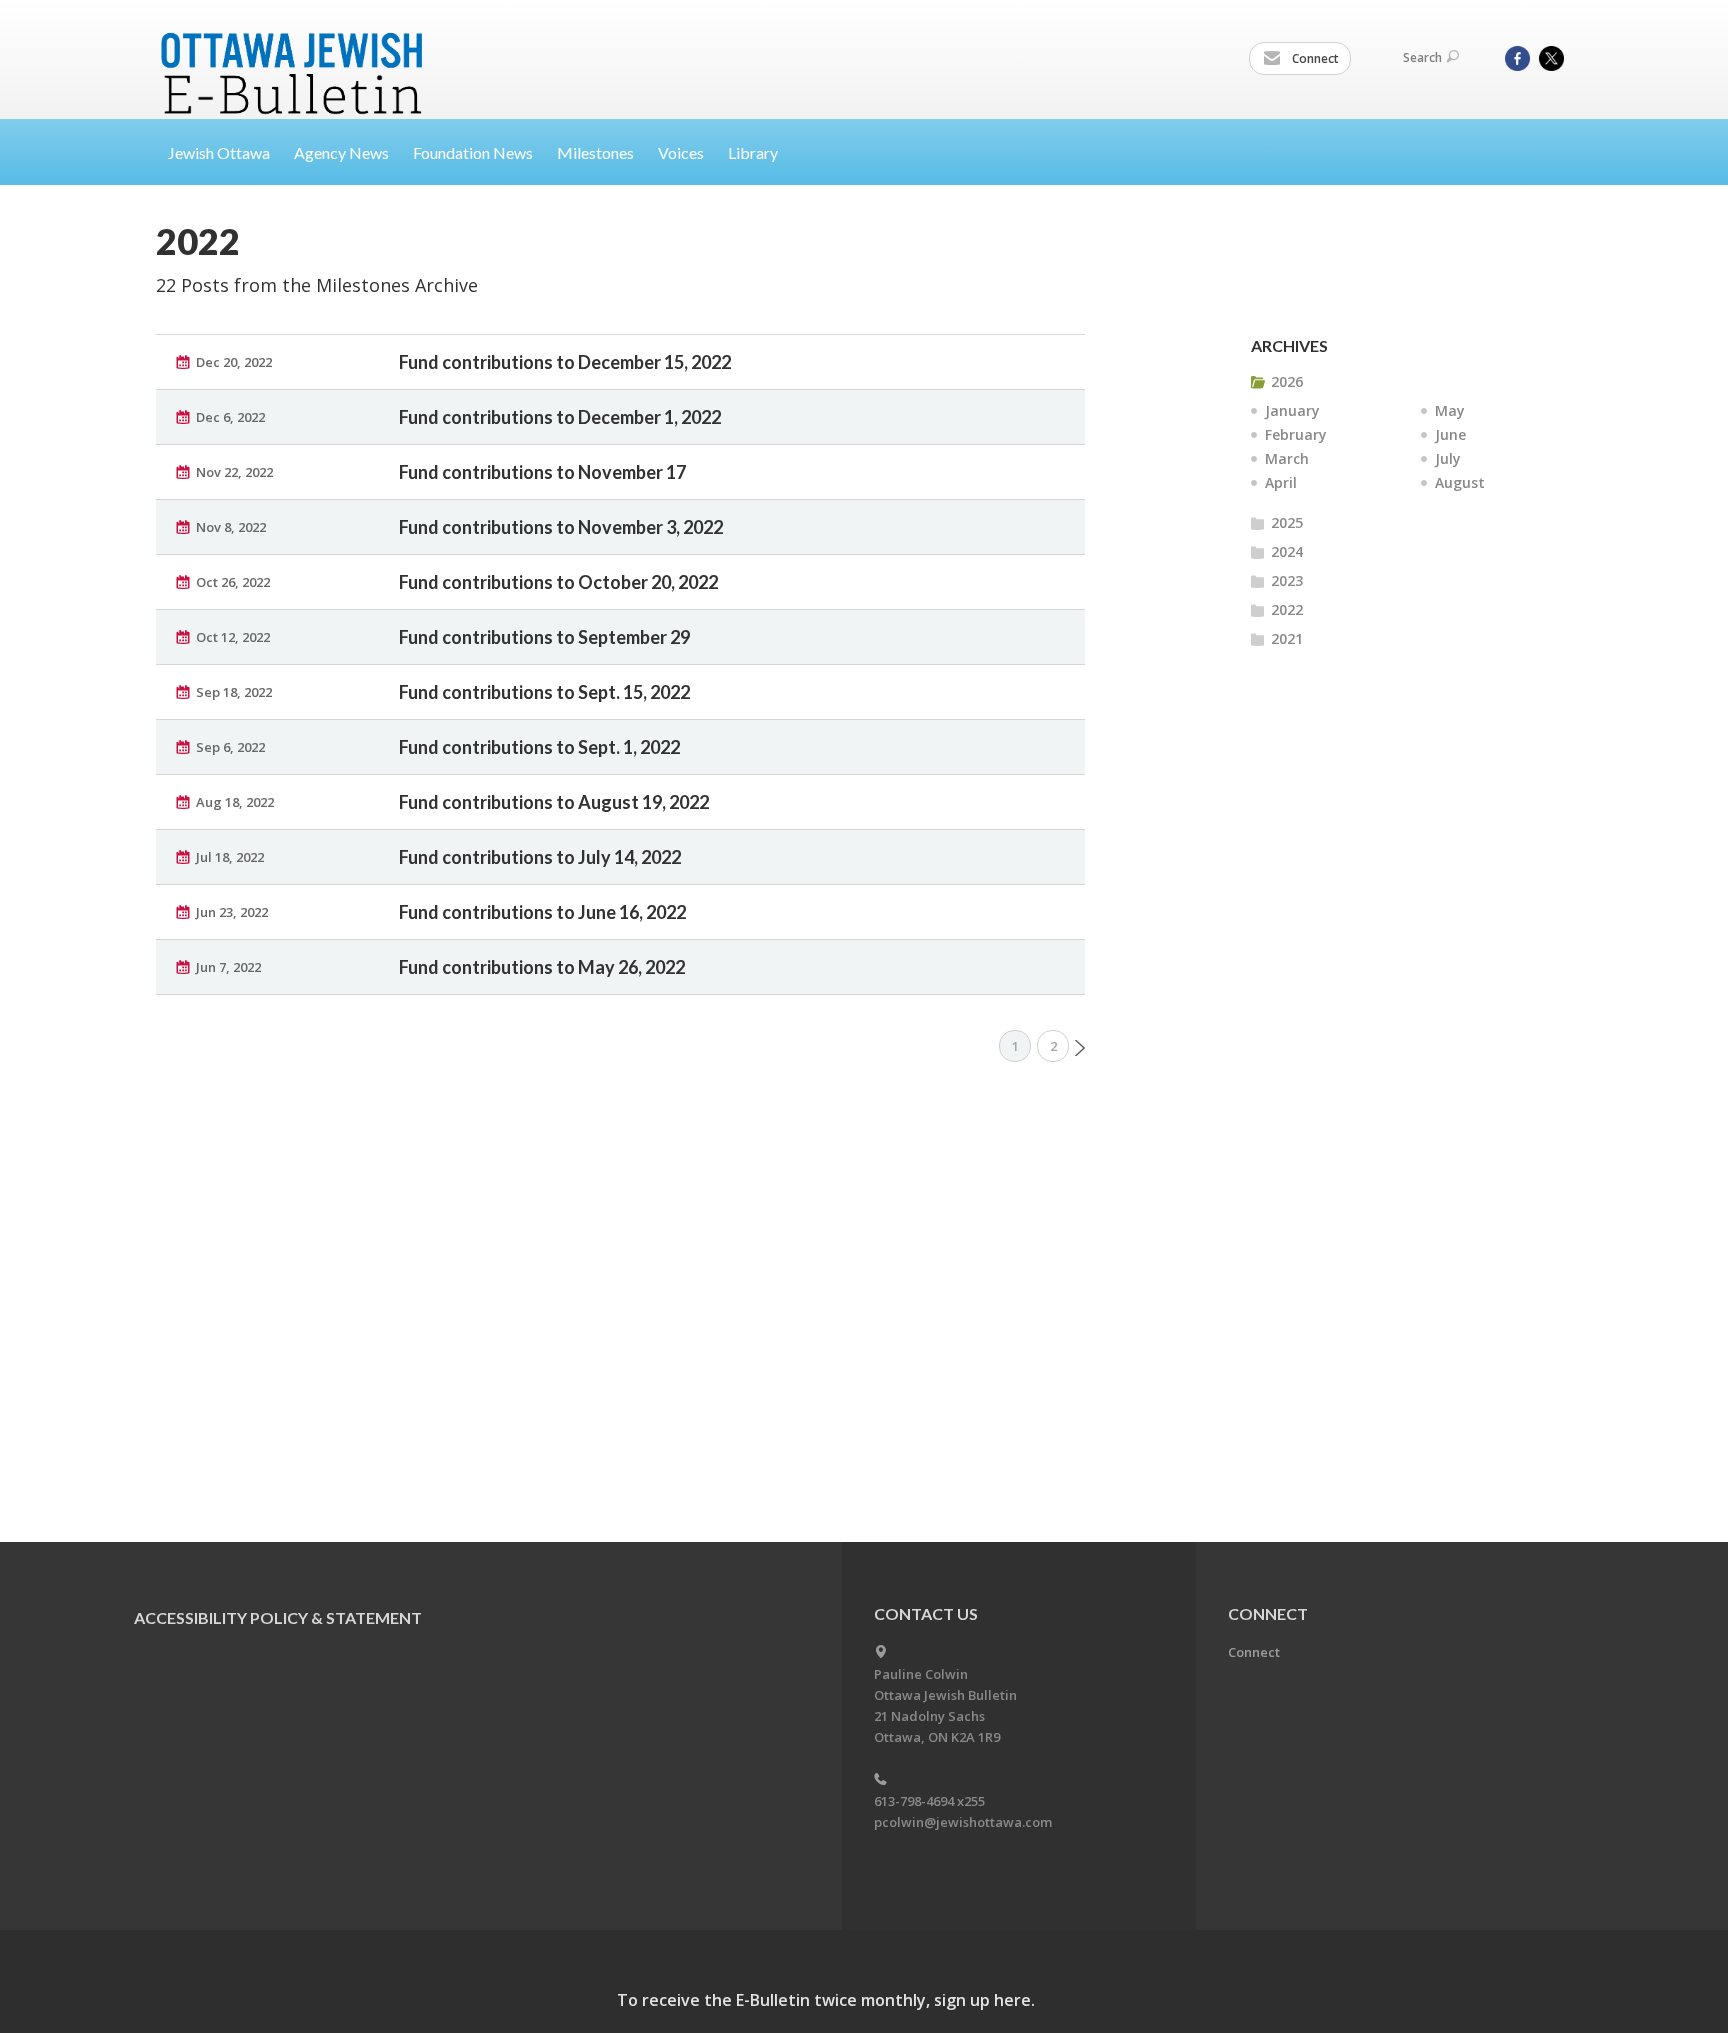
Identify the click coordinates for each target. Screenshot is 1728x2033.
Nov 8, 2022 (231, 527)
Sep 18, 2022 (234, 692)
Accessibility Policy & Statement (278, 1617)
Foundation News (473, 152)
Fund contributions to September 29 (544, 637)
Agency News (341, 152)
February (1296, 434)
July (1448, 458)
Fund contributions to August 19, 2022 (554, 802)
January (1292, 410)
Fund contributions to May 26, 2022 (542, 967)
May (1450, 410)
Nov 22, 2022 (234, 472)
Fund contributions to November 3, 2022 (561, 527)
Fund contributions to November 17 (542, 472)
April (1281, 482)
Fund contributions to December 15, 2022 (565, 362)
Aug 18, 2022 (235, 802)
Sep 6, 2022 (230, 747)
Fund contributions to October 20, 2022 (558, 582)
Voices (681, 152)
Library (753, 152)
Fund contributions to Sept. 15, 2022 (544, 692)
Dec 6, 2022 (230, 417)
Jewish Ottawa (219, 152)
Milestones (595, 152)
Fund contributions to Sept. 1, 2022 (539, 747)
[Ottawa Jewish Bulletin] (294, 48)
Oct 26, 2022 (233, 582)
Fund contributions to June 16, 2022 (542, 912)
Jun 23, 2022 (232, 912)
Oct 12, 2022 (233, 637)
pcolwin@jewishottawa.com (963, 1822)
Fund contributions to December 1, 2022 (560, 417)
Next (1080, 1048)
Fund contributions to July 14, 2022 (540, 857)
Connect (1314, 58)
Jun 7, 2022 (228, 967)
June (1450, 434)
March (1287, 458)
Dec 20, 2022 (234, 362)
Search (1422, 57)
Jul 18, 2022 (230, 857)
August (1460, 482)
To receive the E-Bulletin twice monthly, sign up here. (826, 2000)
